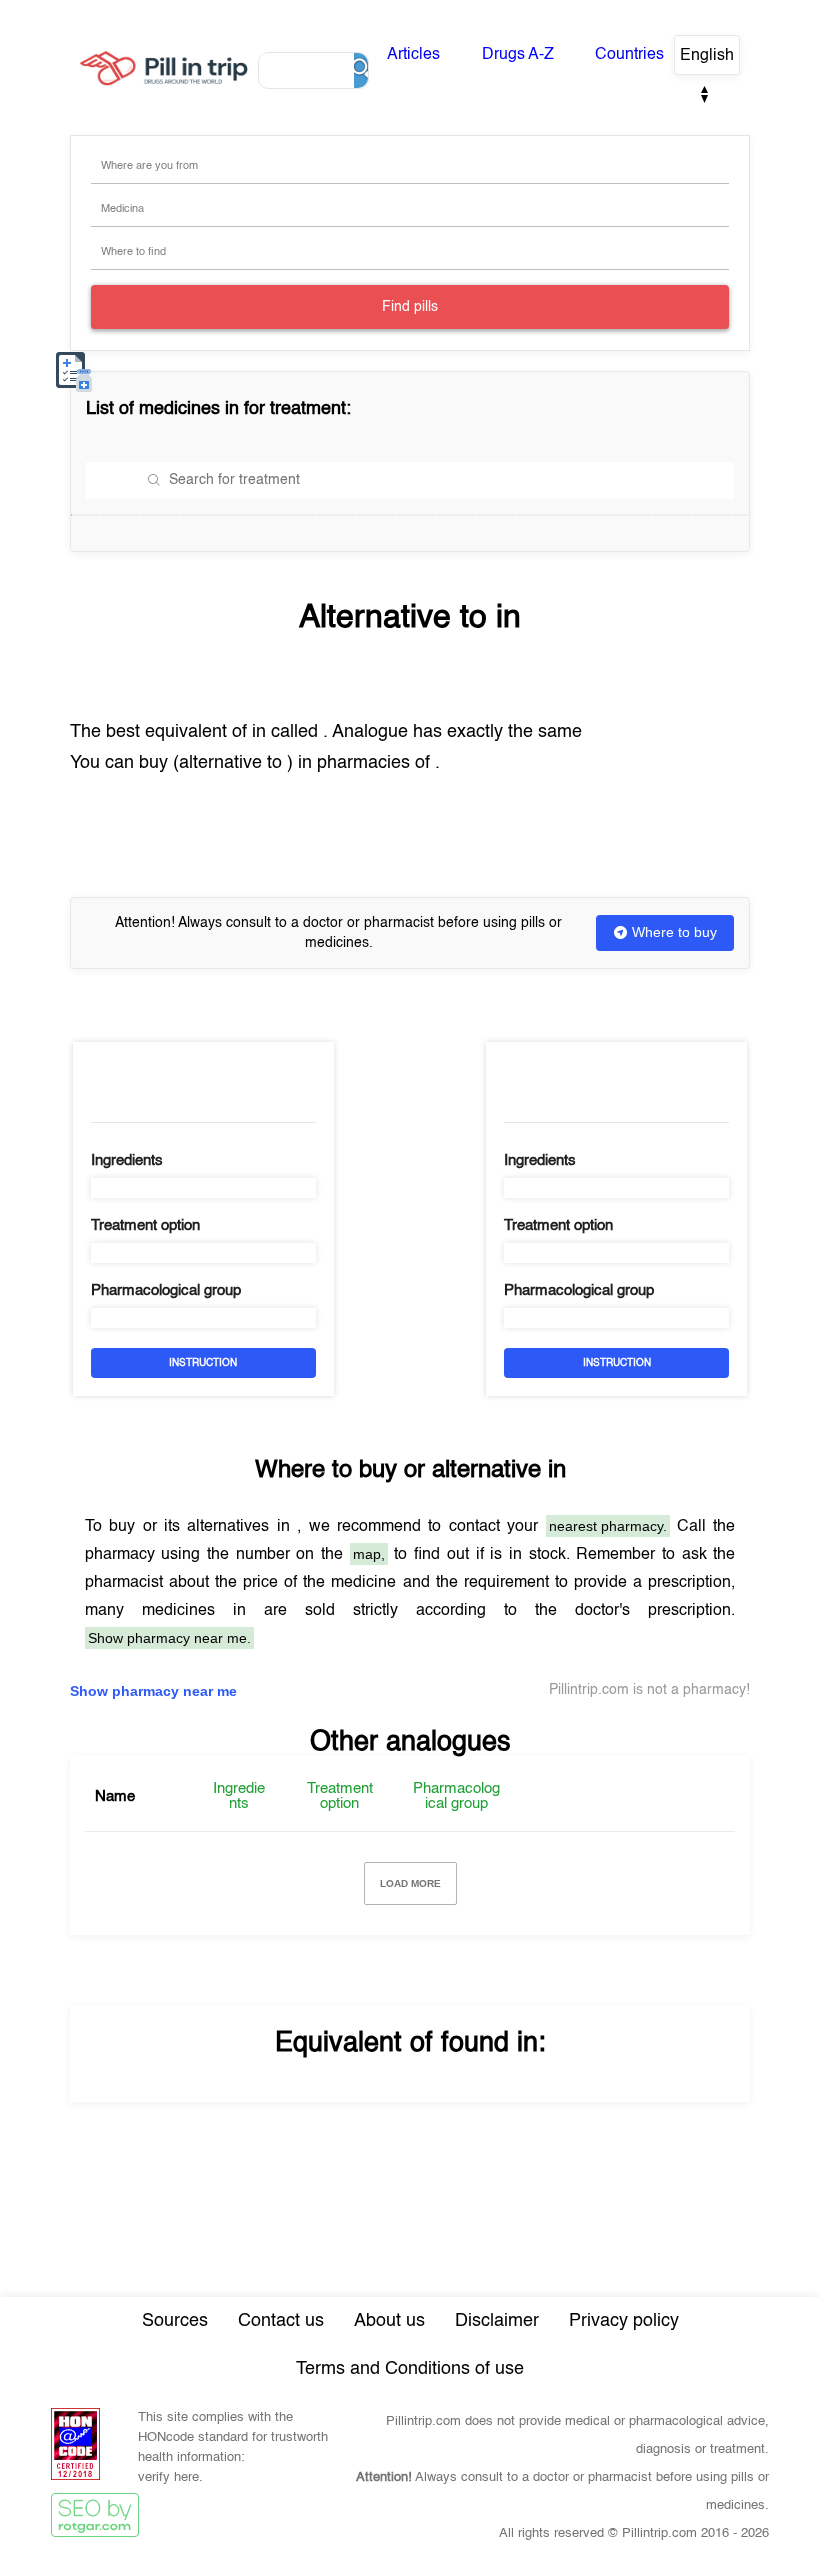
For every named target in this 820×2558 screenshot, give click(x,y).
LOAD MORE (410, 1883)
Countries (629, 55)
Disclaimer (497, 2321)
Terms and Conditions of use (410, 2369)
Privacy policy (624, 2321)
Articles (413, 55)
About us (389, 2321)
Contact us (281, 2321)
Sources (175, 2321)
